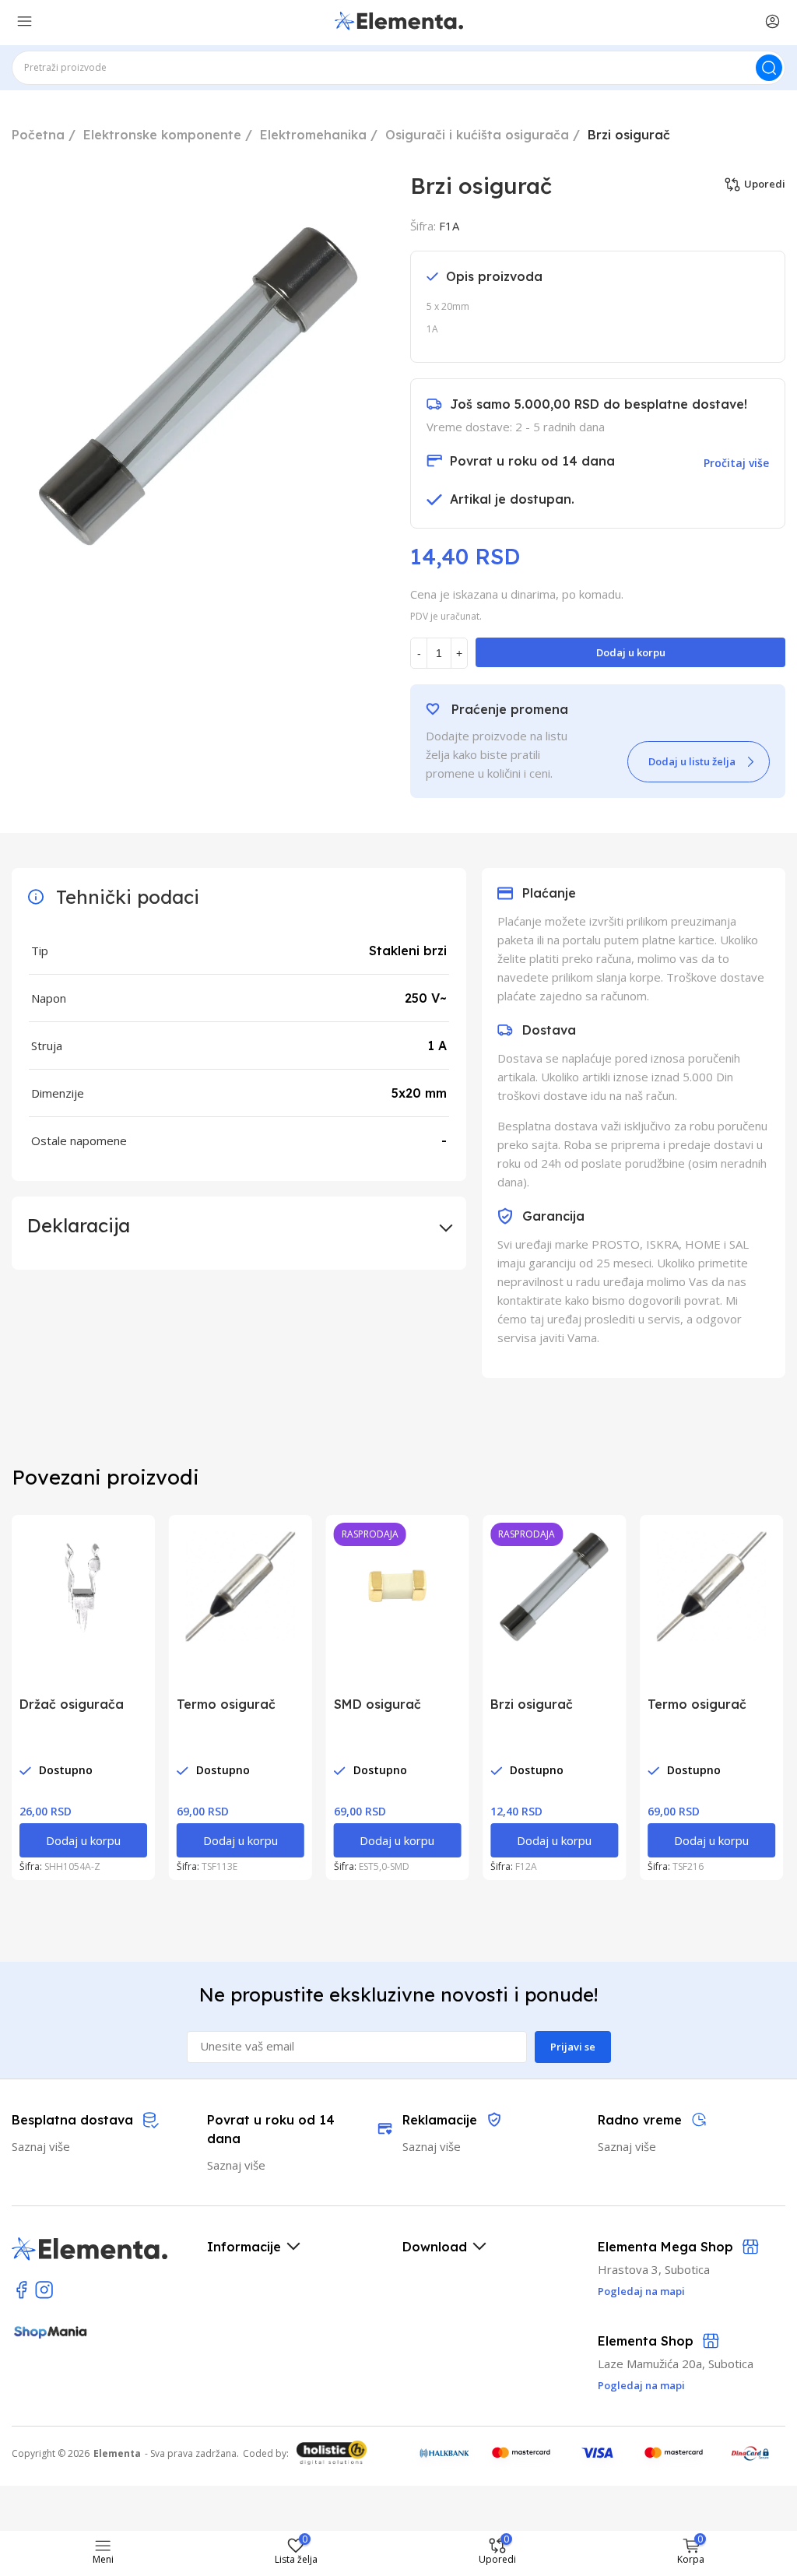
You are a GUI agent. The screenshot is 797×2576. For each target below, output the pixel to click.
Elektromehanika (313, 135)
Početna (38, 135)
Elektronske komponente (162, 135)
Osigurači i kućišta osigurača (477, 135)
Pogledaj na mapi (641, 2385)
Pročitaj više (736, 463)
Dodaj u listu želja (692, 761)
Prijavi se (573, 2047)
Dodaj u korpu (631, 652)
